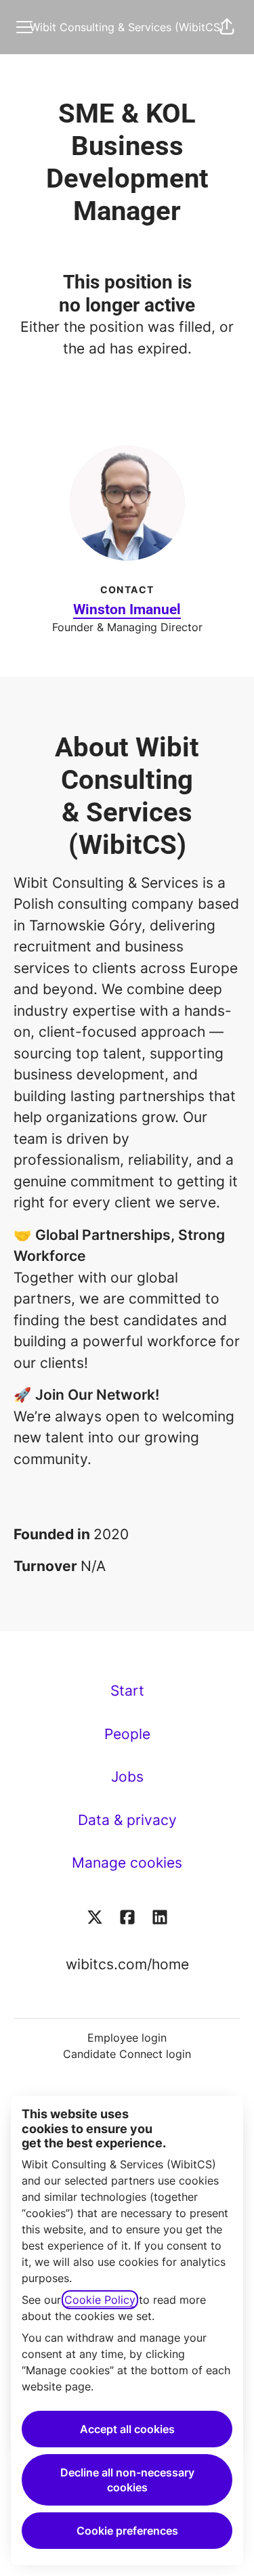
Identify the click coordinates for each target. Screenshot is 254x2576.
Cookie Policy (100, 2300)
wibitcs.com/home (127, 1964)
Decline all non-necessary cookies (127, 2480)
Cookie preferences (127, 2531)
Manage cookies (127, 1863)
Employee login (127, 2038)
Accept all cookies (127, 2429)
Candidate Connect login (127, 2054)
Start (127, 1691)
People (127, 1734)
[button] (227, 27)
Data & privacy (127, 1820)
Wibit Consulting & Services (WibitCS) (127, 27)
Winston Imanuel (127, 609)
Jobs (127, 1777)
